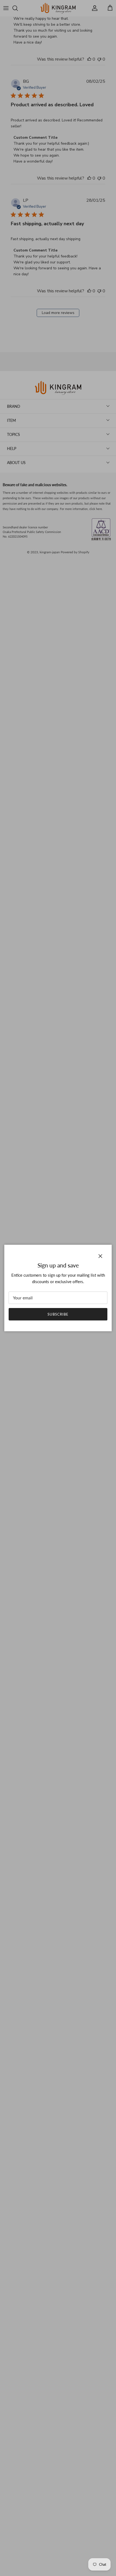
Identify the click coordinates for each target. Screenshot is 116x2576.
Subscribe (58, 1314)
